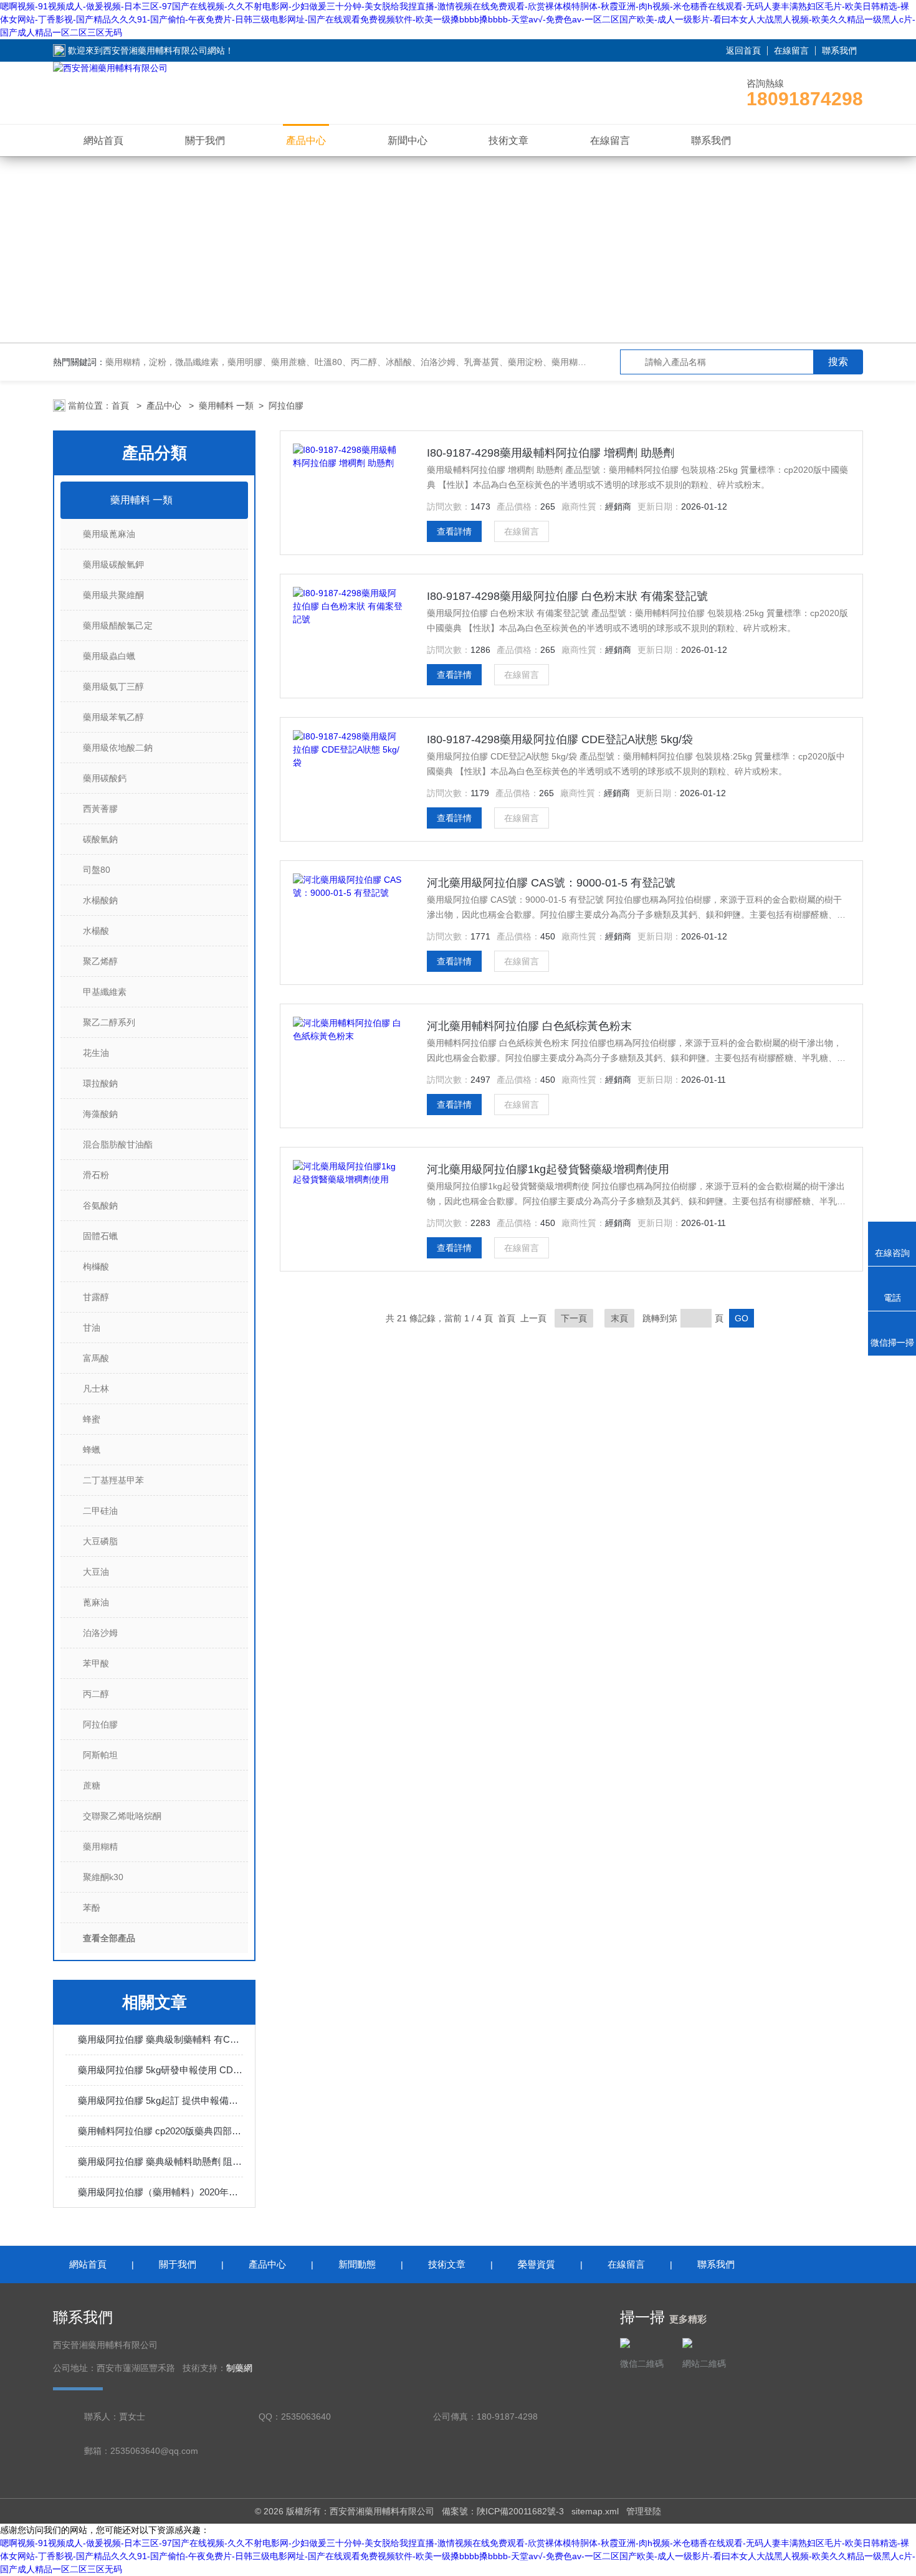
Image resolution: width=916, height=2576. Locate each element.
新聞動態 (357, 2264)
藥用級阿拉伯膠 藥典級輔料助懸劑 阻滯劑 (160, 2161)
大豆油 (96, 1572)
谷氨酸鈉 (100, 1205)
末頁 (619, 1318)
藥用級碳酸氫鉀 (113, 564)
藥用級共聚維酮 (113, 595)
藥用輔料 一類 (226, 406)
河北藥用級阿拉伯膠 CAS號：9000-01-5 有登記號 (551, 883)
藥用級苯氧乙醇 (113, 717)
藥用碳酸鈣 (105, 778)
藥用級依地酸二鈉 (118, 748)
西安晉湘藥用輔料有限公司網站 (164, 50)
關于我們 (205, 140)
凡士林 (96, 1389)
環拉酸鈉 (100, 1083)
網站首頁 (103, 140)
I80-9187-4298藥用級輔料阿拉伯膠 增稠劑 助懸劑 (551, 453)
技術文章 (508, 140)
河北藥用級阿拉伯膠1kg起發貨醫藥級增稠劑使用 (548, 1169)
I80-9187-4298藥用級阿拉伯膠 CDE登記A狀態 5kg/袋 (560, 739)
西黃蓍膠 (100, 809)
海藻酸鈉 (100, 1114)
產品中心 (306, 140)
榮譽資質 (537, 2264)
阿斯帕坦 (100, 1755)
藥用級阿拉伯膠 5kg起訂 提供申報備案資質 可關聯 (160, 2100)
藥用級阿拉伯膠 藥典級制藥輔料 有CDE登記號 (160, 2039)
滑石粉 (96, 1175)
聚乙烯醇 (100, 961)
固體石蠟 (100, 1236)
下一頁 (574, 1318)
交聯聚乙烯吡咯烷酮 (122, 1816)
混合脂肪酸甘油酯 (118, 1144)
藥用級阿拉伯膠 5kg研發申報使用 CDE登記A (160, 2070)
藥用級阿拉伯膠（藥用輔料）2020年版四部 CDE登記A (160, 2192)
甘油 (92, 1328)
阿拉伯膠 (286, 406)
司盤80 (97, 870)
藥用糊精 (100, 1846)
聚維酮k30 (103, 1877)
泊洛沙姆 (100, 1633)
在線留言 (791, 50)
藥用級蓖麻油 (109, 534)
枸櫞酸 (96, 1267)
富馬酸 (96, 1358)
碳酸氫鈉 (100, 839)
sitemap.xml (595, 2511)
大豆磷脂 (100, 1541)
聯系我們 (839, 50)
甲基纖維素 (105, 992)
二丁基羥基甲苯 (113, 1480)
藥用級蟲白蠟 (109, 656)
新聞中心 (408, 140)
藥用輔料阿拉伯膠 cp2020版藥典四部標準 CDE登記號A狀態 (160, 2131)
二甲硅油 (100, 1511)
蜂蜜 (92, 1419)
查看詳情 (454, 531)
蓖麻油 (96, 1602)
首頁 (122, 406)
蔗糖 (92, 1785)
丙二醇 (96, 1694)
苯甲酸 (96, 1663)
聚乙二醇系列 (109, 1022)
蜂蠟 (92, 1450)
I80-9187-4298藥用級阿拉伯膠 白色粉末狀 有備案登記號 (567, 596)
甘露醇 (96, 1297)
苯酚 (92, 1908)
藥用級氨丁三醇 (113, 687)
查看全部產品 (109, 1938)
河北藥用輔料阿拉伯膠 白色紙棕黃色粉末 (529, 1026)
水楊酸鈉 (100, 900)
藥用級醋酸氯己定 (118, 625)
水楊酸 (96, 931)
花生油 (96, 1053)
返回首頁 (743, 50)
